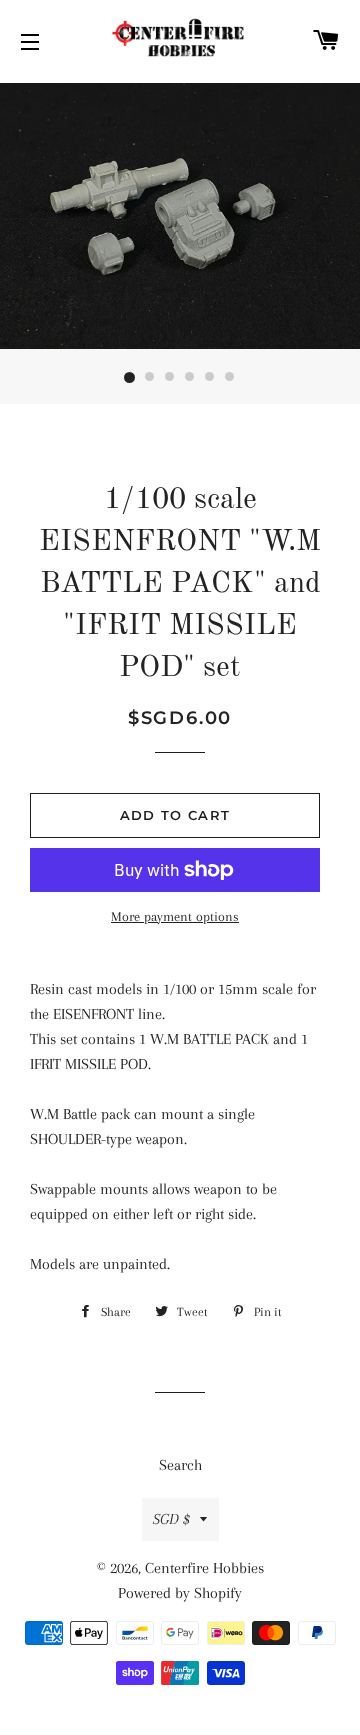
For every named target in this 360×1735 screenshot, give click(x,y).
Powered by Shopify (180, 1593)
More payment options (175, 916)
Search (180, 1465)
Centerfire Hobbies (204, 1568)
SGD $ (171, 1519)
